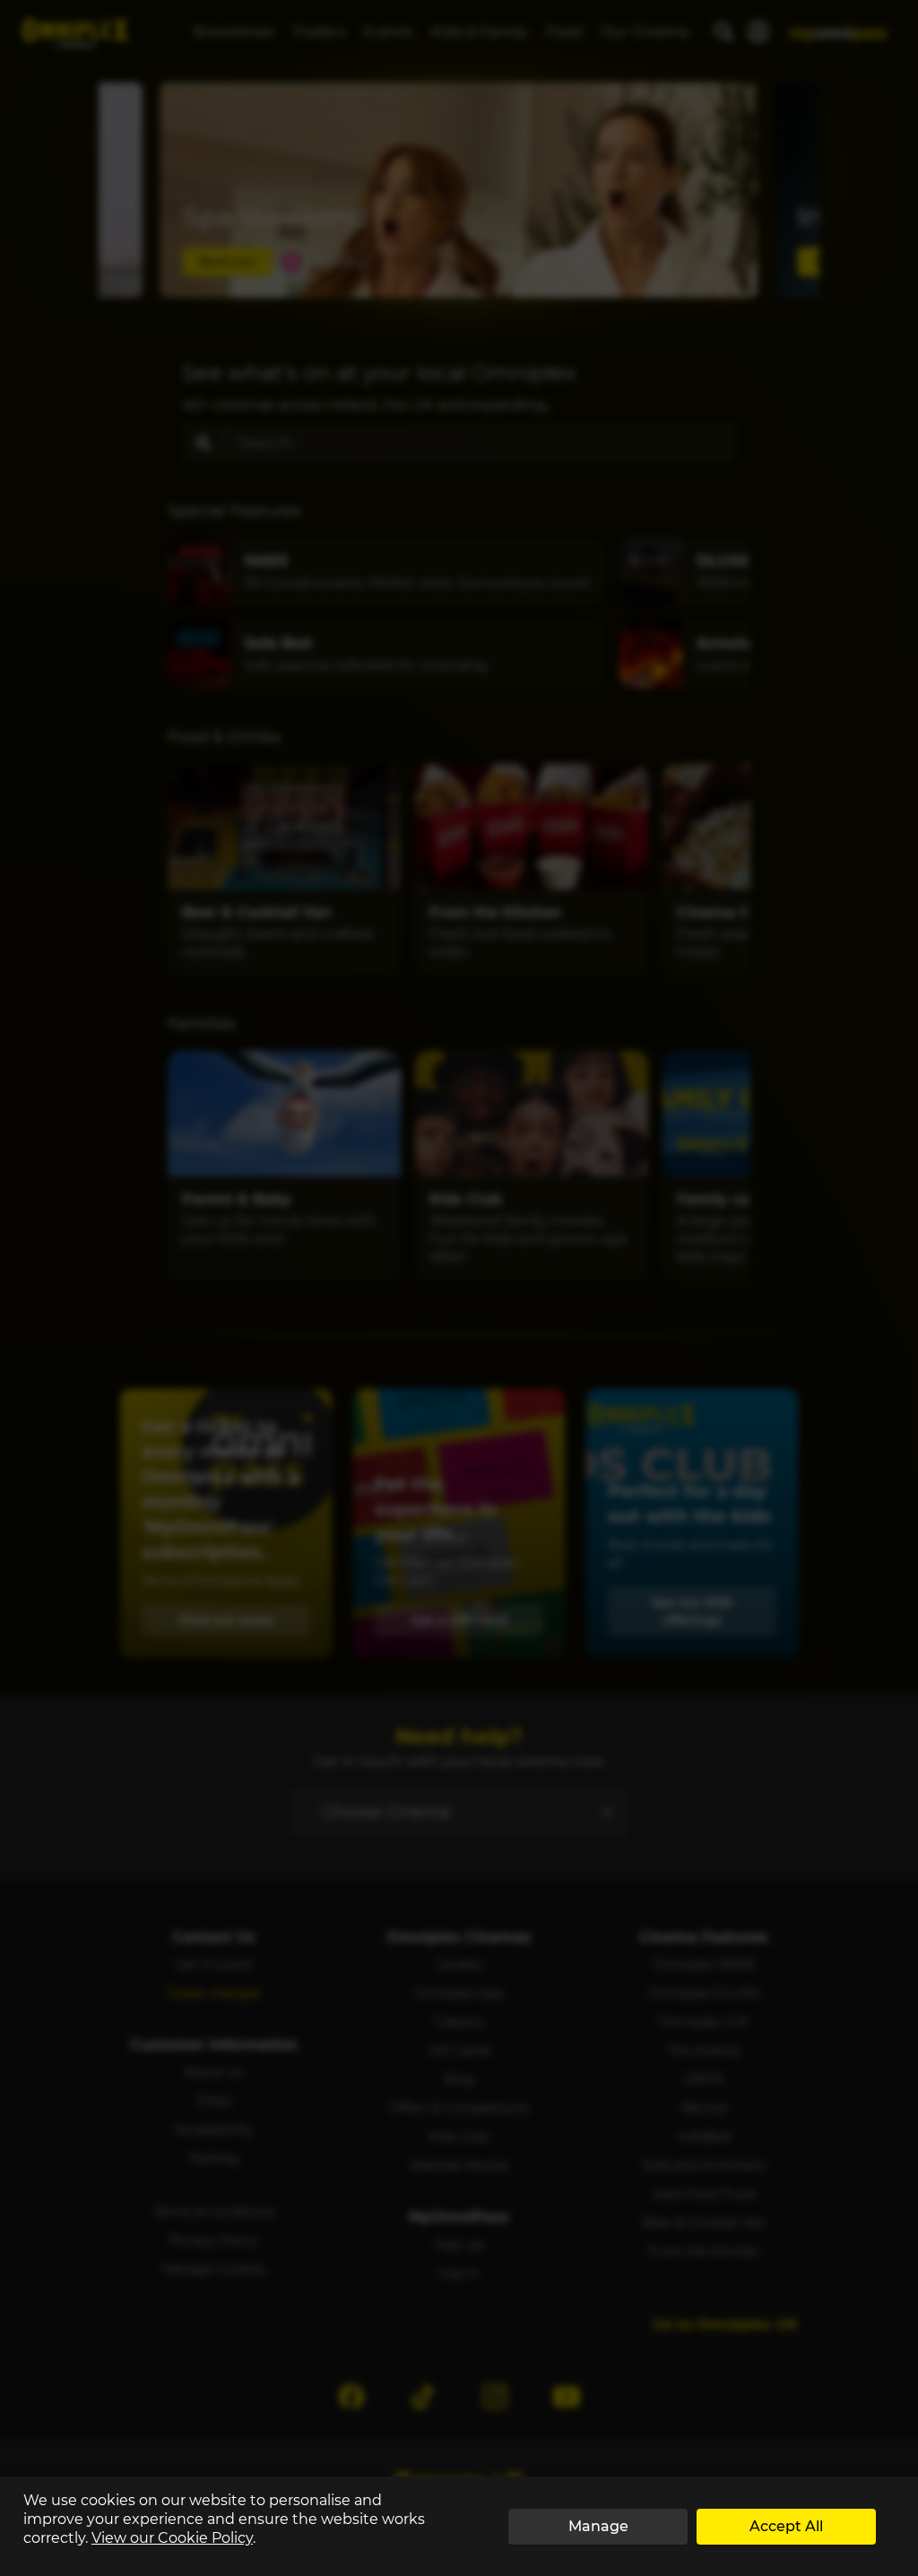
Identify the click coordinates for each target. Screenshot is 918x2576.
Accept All (786, 2526)
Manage (598, 2526)
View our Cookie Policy (172, 2538)
